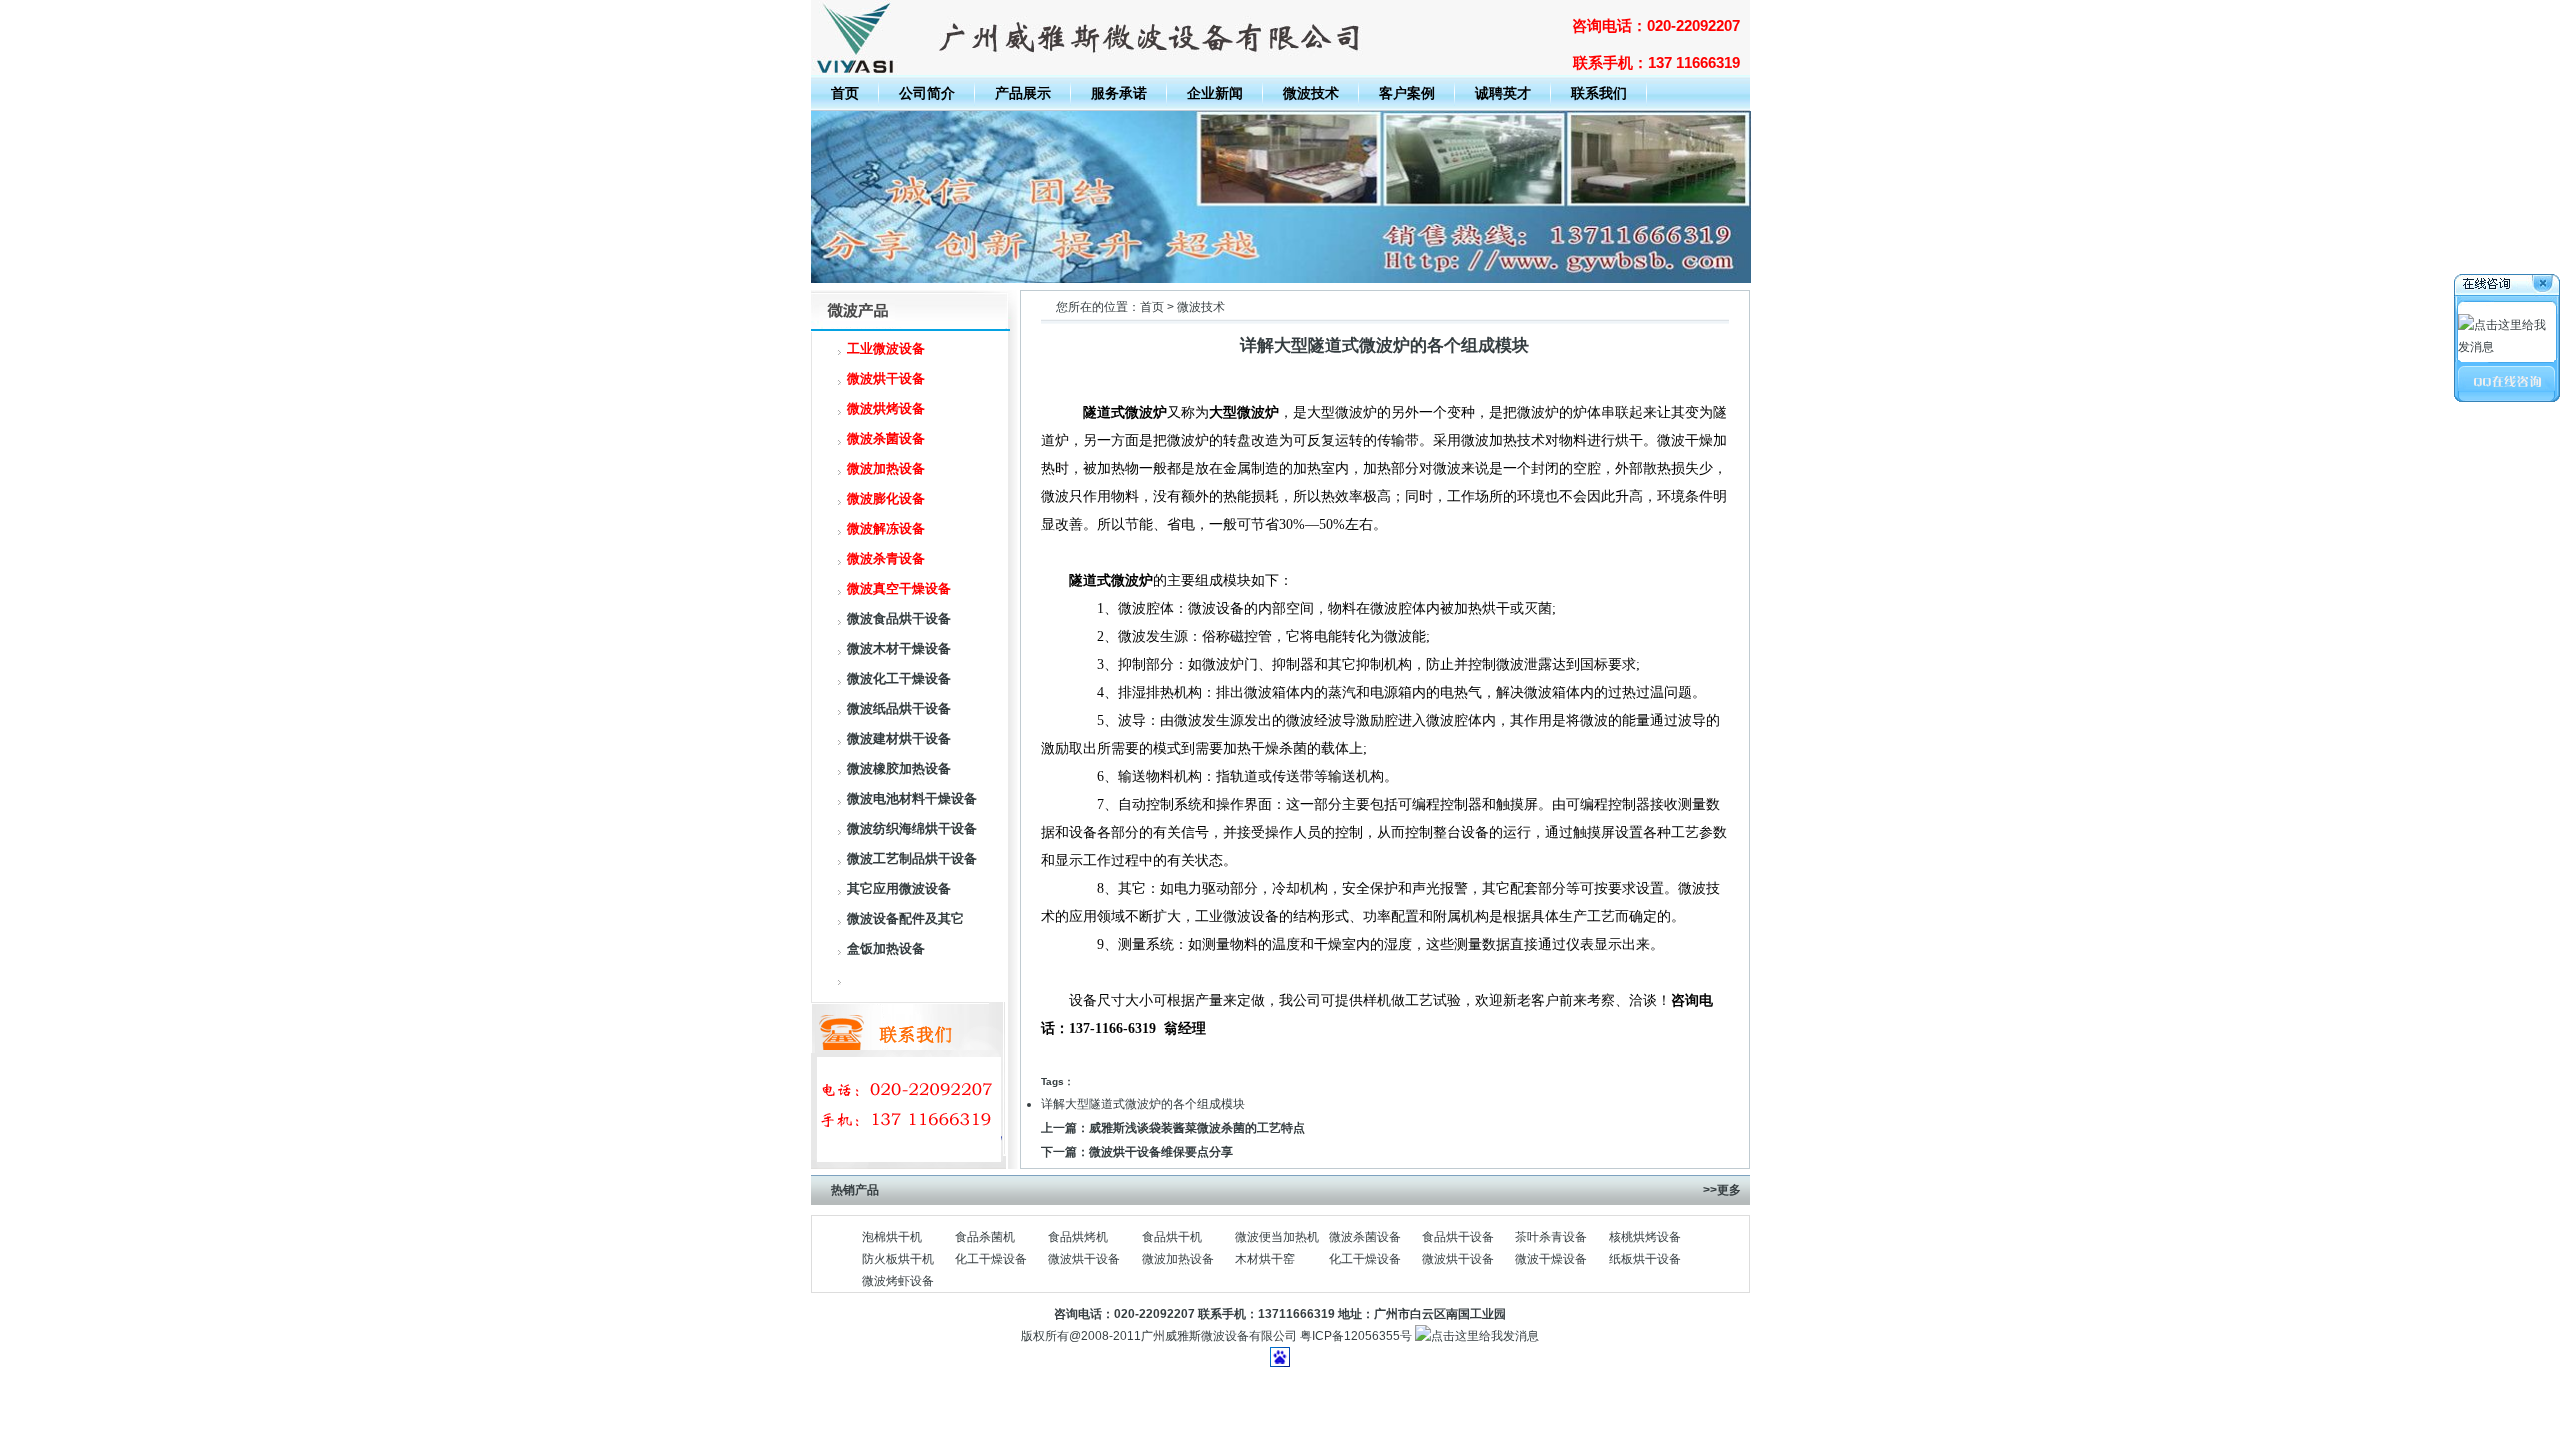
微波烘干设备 (1084, 1259)
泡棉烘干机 (892, 1237)
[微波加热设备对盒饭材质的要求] (1281, 279)
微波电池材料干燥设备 (912, 798)
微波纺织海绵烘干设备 (912, 828)
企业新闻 (1215, 93)
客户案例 (1407, 93)
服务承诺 (1119, 93)
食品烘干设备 (1458, 1237)
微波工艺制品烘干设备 (912, 858)
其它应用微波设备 (899, 888)
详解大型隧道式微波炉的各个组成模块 (1143, 1104)
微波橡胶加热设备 (899, 768)
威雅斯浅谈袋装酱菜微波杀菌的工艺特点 (1197, 1128)
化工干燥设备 (991, 1259)
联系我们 (1599, 93)
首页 (845, 93)
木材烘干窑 (1265, 1259)
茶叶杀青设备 (1551, 1237)
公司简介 (927, 93)
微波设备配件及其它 (905, 918)
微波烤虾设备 (898, 1281)
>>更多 (1722, 1190)
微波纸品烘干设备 (899, 708)
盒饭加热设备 (886, 948)
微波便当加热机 (1277, 1237)
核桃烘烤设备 (1645, 1237)
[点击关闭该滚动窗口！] (2508, 286)
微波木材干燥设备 (899, 648)
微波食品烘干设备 (899, 618)
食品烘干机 (1172, 1237)
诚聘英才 (1503, 93)
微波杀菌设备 (1365, 1237)
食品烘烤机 (1078, 1237)
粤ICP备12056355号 (1356, 1336)
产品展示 (1023, 93)
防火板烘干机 (898, 1259)
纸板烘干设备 (1645, 1259)
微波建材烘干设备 (899, 738)
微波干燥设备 (1551, 1259)
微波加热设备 (1178, 1259)
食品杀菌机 (985, 1237)
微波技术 (1311, 93)
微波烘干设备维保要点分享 (1161, 1152)
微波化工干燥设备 (899, 678)
